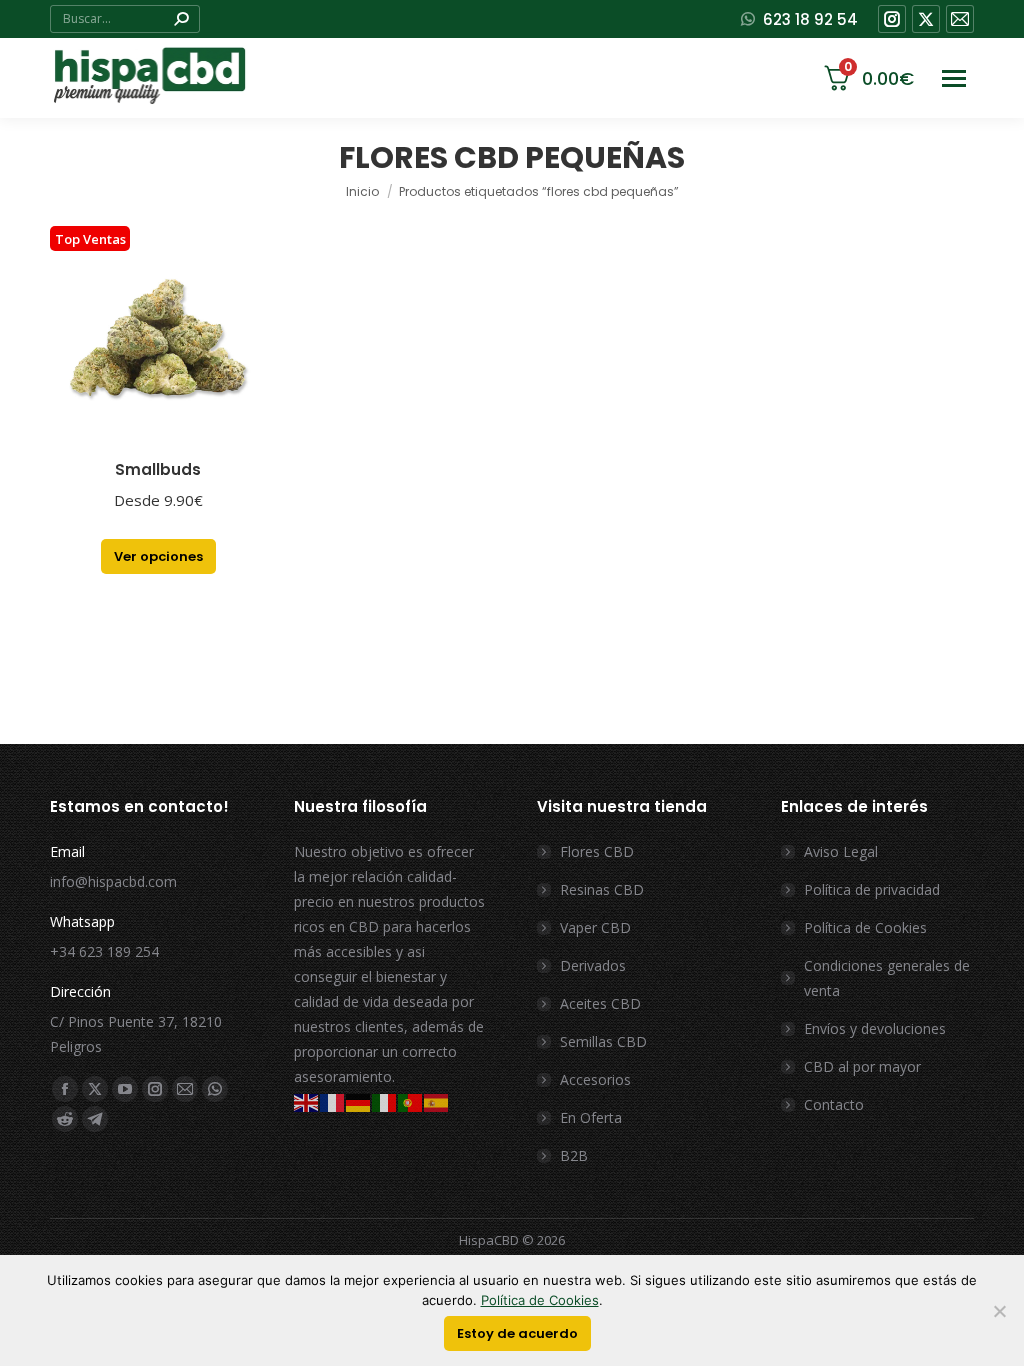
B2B (574, 1155)
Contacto (834, 1104)
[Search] (181, 19)
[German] (359, 1101)
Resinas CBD (602, 889)
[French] (333, 1101)
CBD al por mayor (862, 1066)
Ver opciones (158, 556)
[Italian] (385, 1101)
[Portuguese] (411, 1101)
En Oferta (591, 1117)
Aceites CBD (600, 1003)
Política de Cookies (865, 927)
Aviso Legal (841, 851)
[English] (307, 1101)
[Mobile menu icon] (954, 78)
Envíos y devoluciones (875, 1028)
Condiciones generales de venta (887, 978)
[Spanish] (437, 1101)
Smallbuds (158, 469)
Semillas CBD (603, 1041)
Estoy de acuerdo (517, 1333)
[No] (999, 1311)
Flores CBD (597, 851)
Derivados (593, 965)
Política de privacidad (872, 889)
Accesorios (595, 1079)
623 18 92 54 (810, 19)
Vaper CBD (595, 927)
